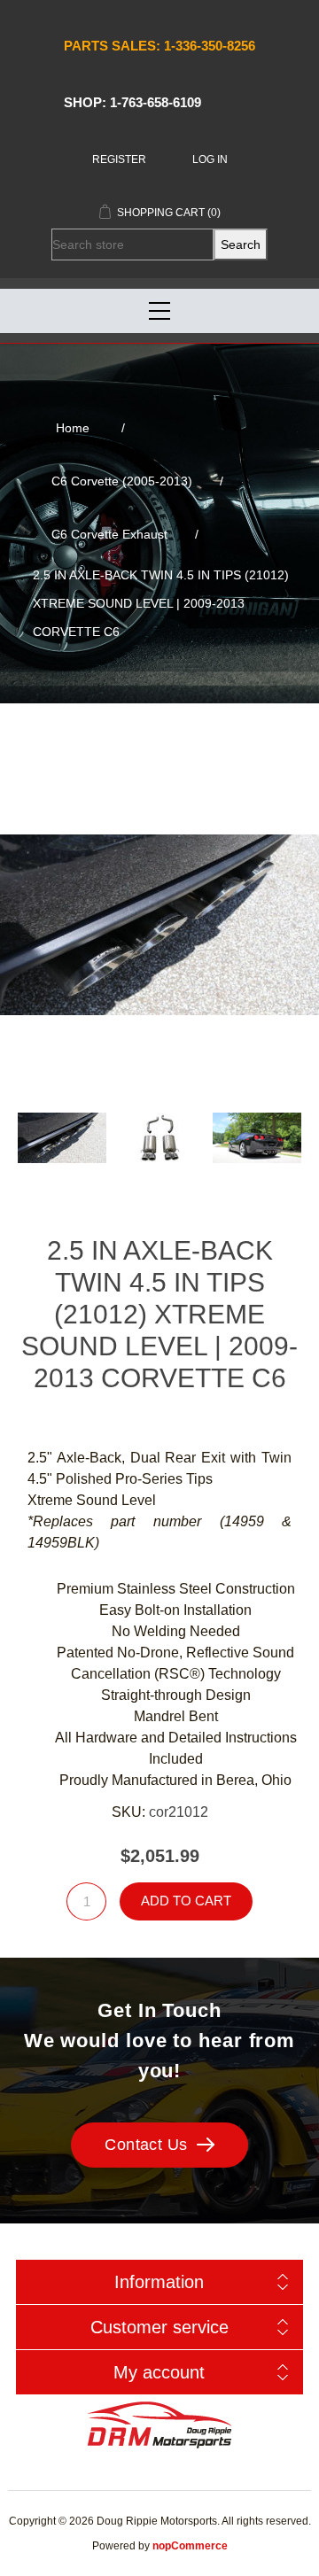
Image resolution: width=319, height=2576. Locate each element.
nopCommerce (190, 2546)
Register (119, 159)
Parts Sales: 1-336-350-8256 (159, 46)
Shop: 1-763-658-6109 (132, 102)
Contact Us (146, 2145)
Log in (210, 159)
